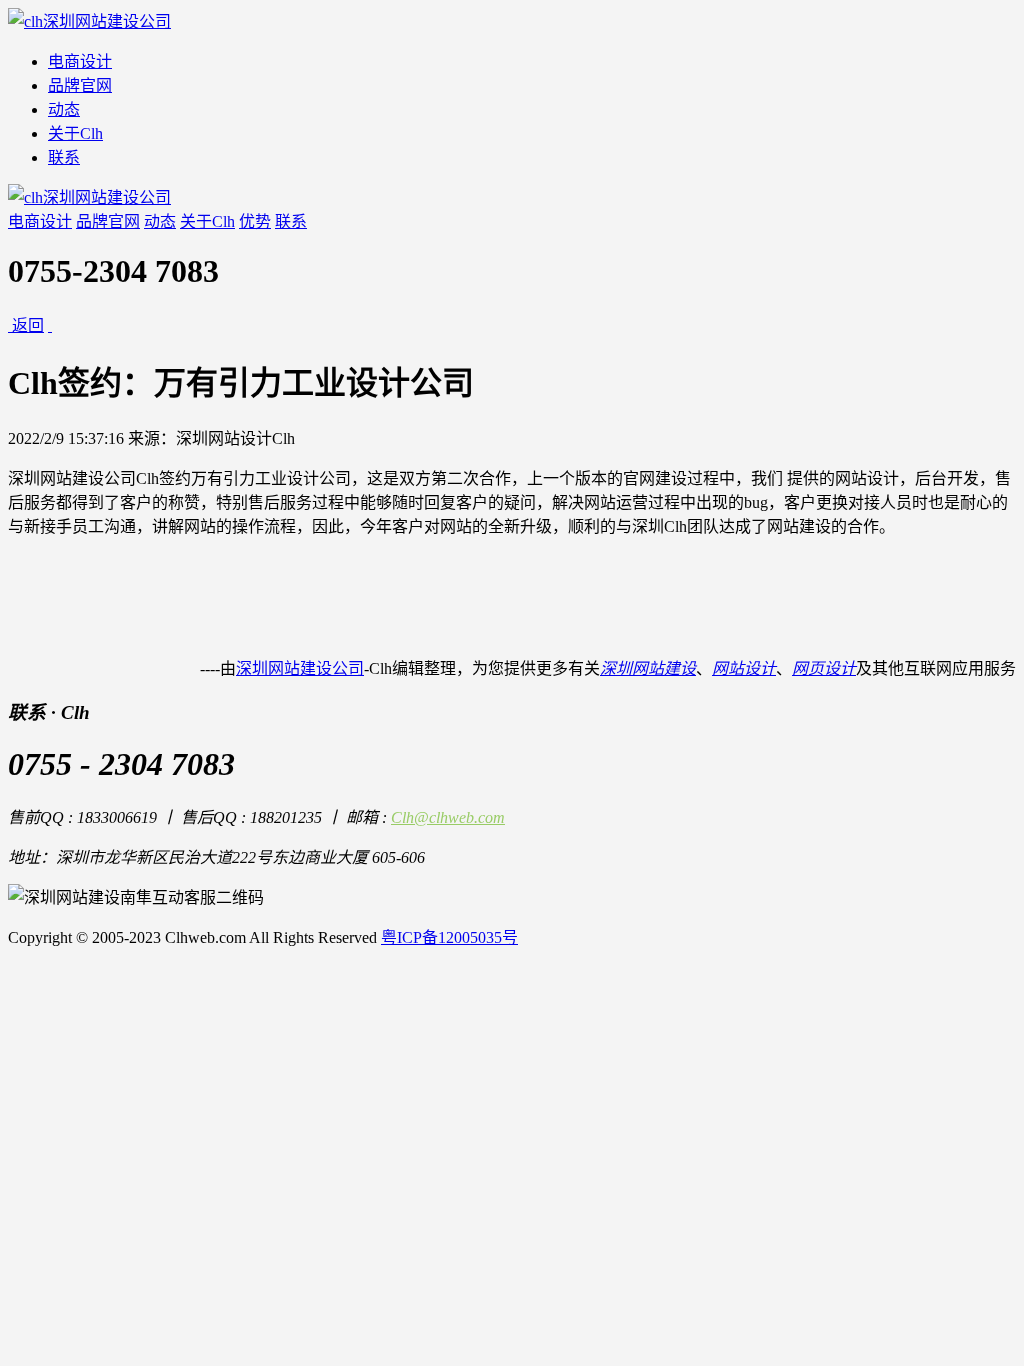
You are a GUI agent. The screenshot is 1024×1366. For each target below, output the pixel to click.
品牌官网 (80, 85)
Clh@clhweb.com (448, 817)
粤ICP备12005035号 (449, 937)
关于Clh (75, 133)
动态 (64, 109)
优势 (255, 221)
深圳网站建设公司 (300, 668)
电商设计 (80, 61)
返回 (28, 325)
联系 (64, 157)
